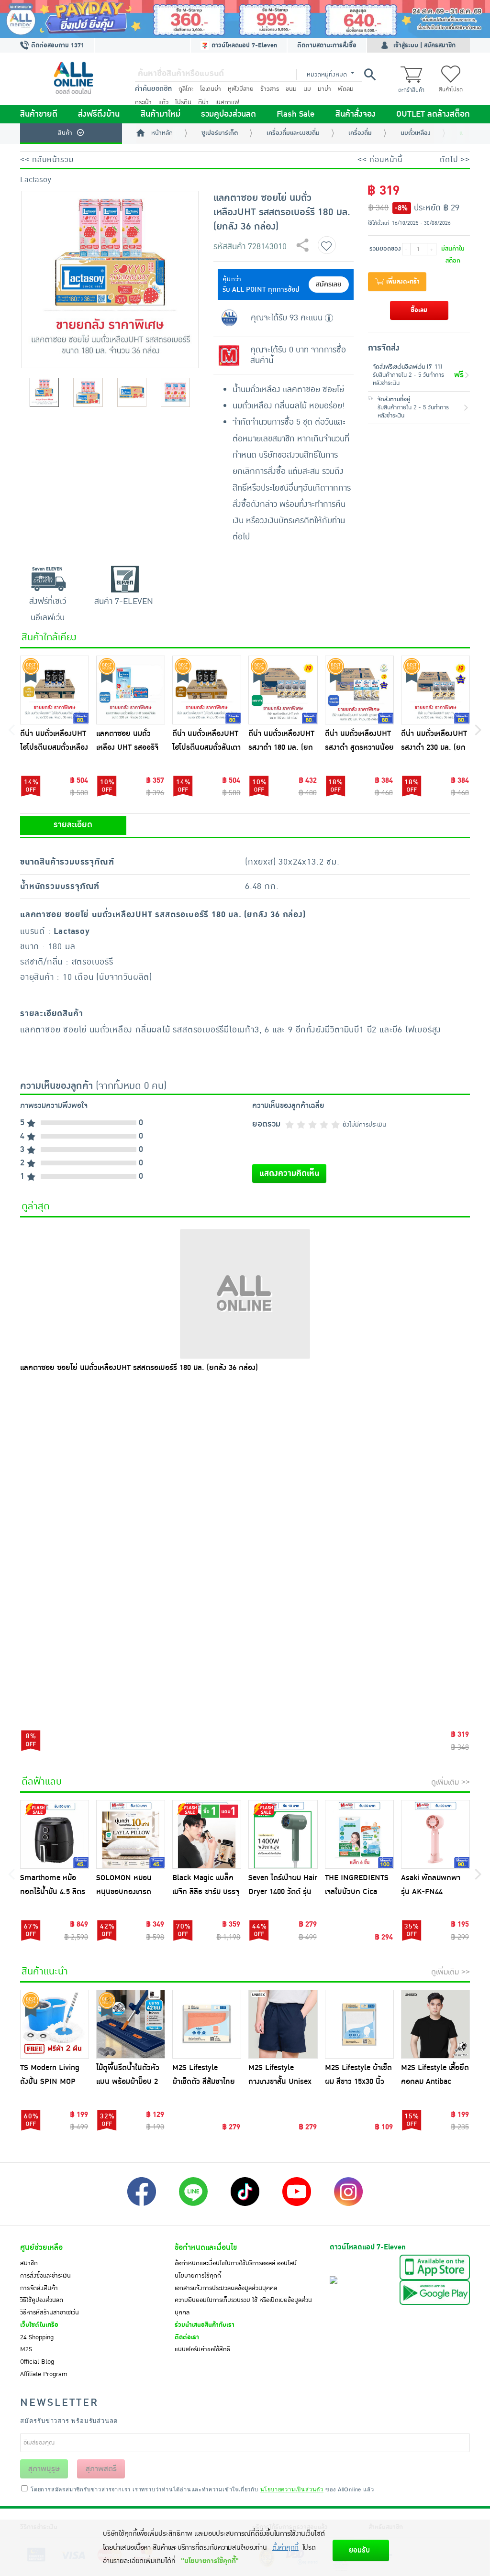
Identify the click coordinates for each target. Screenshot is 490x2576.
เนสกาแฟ (227, 102)
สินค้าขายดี (39, 114)
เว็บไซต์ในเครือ (39, 2325)
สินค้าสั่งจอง (356, 114)
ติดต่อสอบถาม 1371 (57, 45)
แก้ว (163, 102)
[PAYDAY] (245, 19)
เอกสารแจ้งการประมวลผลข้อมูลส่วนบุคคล (226, 2288)
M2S (26, 2349)
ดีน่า (203, 102)
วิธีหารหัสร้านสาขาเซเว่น (50, 2313)
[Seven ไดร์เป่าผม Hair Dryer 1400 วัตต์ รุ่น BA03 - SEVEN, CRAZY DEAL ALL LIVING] (283, 1834)
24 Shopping (37, 2337)
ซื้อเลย (419, 310)
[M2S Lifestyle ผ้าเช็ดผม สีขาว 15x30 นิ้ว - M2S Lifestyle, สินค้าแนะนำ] (359, 2024)
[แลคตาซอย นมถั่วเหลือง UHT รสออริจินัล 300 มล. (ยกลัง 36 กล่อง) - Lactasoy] (131, 690)
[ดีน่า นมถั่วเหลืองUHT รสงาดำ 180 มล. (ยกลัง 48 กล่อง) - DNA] (283, 690)
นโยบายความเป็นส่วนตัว (292, 2489)
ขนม (291, 89)
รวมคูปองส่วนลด (228, 114)
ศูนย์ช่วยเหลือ (41, 2247)
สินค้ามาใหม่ (161, 114)
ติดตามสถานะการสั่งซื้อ (327, 45)
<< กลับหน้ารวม (47, 160)
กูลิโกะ (186, 89)
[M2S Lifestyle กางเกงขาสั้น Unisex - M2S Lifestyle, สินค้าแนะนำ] (283, 2024)
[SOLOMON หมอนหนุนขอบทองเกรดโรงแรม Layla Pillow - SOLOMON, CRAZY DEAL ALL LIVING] (131, 1834)
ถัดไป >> (455, 160)
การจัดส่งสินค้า (39, 2288)
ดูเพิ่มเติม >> (451, 1782)
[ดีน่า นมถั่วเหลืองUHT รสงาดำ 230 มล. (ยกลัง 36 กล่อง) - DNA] (435, 690)
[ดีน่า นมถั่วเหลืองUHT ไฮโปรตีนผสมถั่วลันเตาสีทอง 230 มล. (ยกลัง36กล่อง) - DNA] (207, 690)
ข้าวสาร (270, 89)
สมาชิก (29, 2263)
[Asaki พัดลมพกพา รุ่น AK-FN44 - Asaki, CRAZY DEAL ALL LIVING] (435, 1834)
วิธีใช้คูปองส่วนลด (42, 2300)
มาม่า (324, 89)
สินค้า (65, 133)
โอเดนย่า (211, 89)
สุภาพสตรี (101, 2469)
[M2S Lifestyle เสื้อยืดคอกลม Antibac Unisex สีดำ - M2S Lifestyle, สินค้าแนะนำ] (435, 2024)
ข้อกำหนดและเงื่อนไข (206, 2247)
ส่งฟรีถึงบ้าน (99, 114)
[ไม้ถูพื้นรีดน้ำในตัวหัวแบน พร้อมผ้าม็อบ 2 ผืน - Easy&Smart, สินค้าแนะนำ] (131, 2024)
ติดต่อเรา (187, 2337)
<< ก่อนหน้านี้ (380, 160)
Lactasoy (36, 180)
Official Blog (37, 2362)
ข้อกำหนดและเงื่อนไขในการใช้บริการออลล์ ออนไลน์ (236, 2263)
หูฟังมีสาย (241, 89)
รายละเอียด (73, 825)
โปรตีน (183, 102)
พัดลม (346, 89)
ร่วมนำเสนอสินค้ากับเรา (205, 2325)
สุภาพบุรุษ (44, 2469)
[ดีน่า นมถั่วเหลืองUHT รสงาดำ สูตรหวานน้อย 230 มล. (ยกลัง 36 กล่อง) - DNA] (359, 690)
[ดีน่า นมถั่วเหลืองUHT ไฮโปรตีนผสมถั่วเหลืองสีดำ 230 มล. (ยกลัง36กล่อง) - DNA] (55, 690)
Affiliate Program (44, 2374)
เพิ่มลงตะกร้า (402, 282)
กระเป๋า (143, 102)
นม (307, 89)
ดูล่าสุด (36, 1206)
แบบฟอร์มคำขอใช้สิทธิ (202, 2349)
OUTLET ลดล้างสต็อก (433, 114)
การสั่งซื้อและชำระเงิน (45, 2276)
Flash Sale (295, 114)
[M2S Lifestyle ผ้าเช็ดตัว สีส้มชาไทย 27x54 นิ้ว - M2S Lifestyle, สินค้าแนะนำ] (207, 2024)
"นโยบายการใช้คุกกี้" (210, 2561)
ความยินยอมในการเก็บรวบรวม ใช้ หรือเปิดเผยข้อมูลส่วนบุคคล (243, 2306)
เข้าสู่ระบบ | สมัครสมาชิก (424, 45)
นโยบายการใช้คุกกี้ (198, 2276)
